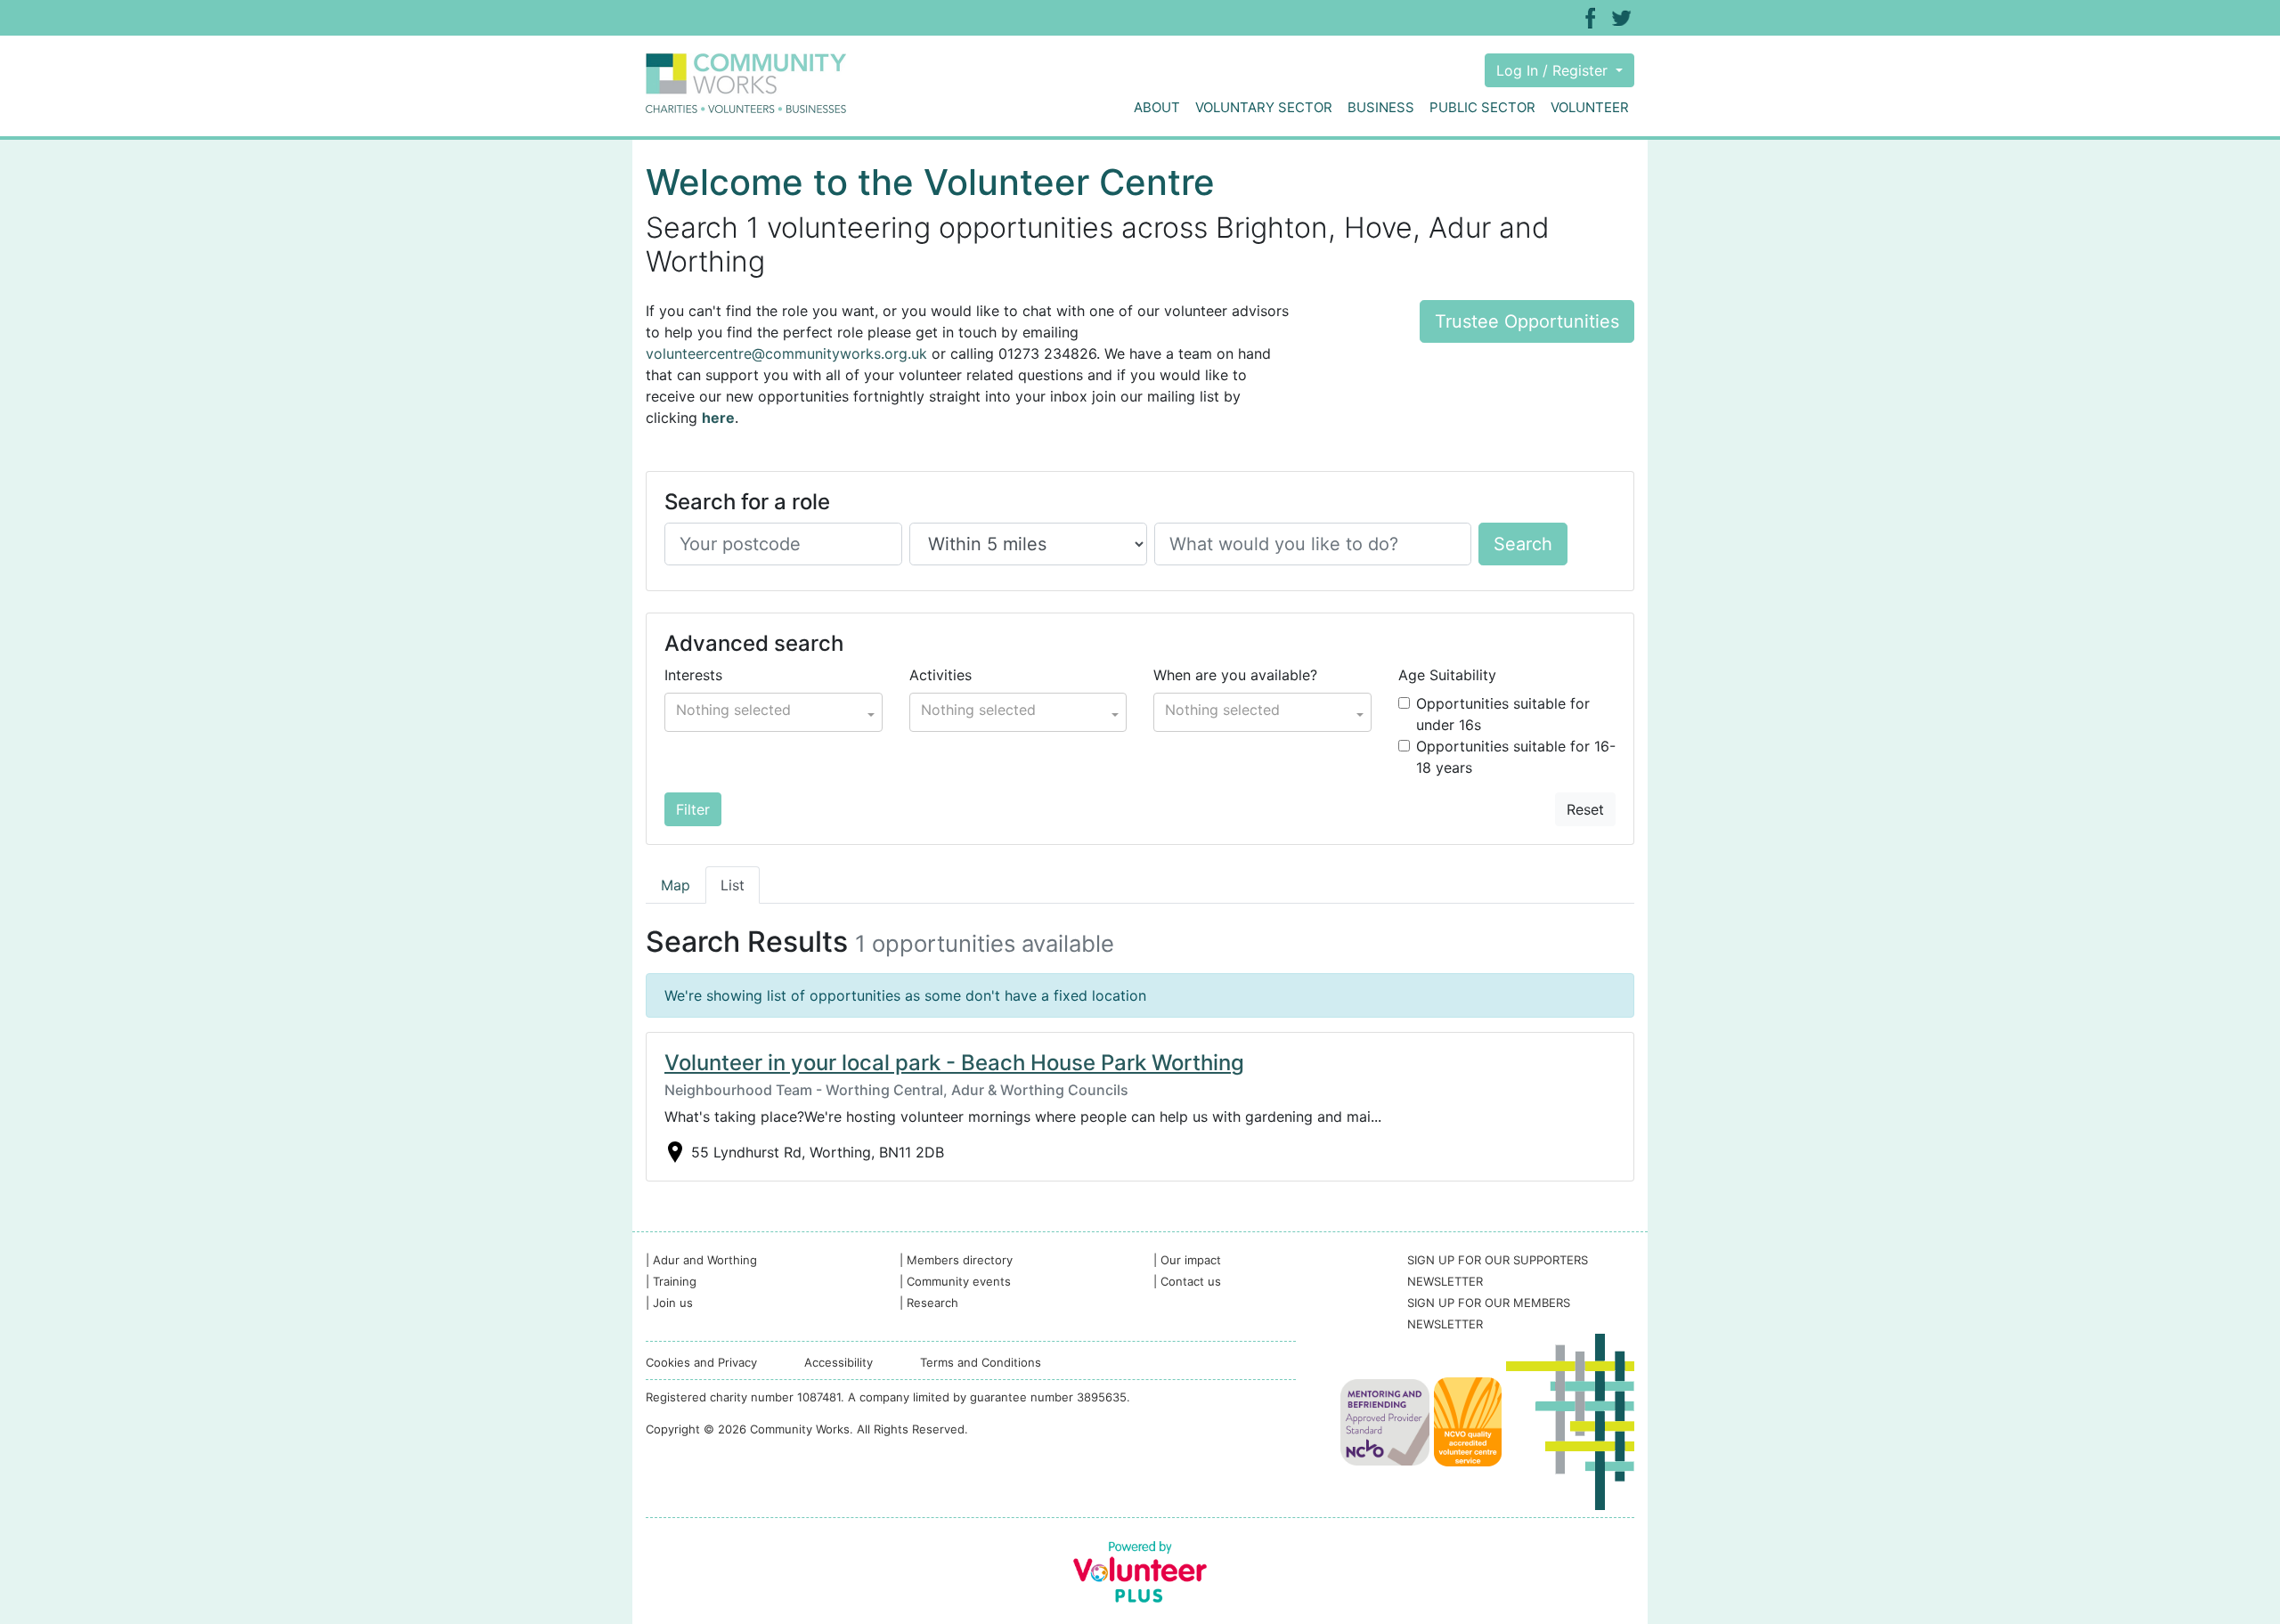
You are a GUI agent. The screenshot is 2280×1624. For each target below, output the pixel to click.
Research (929, 1303)
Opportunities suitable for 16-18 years (1516, 757)
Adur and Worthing (701, 1260)
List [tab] (733, 885)
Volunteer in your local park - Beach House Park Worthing (954, 1063)
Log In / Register (1554, 70)
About (1157, 107)
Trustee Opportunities (1527, 321)
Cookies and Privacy (701, 1362)
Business (1381, 107)
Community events (955, 1281)
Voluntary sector (1264, 107)
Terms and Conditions (981, 1362)
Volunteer (1590, 107)
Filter (693, 809)
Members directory (956, 1260)
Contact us (1187, 1281)
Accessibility (839, 1362)
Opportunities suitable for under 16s (1503, 714)
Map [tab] (676, 885)
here (718, 418)
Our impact (1187, 1260)
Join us (669, 1303)
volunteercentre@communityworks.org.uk (786, 353)
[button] (774, 712)
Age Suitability (1447, 675)
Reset (1585, 809)
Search (1523, 544)
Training (671, 1281)
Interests (693, 675)
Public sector (1482, 107)
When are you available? (1235, 675)
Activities (940, 675)
